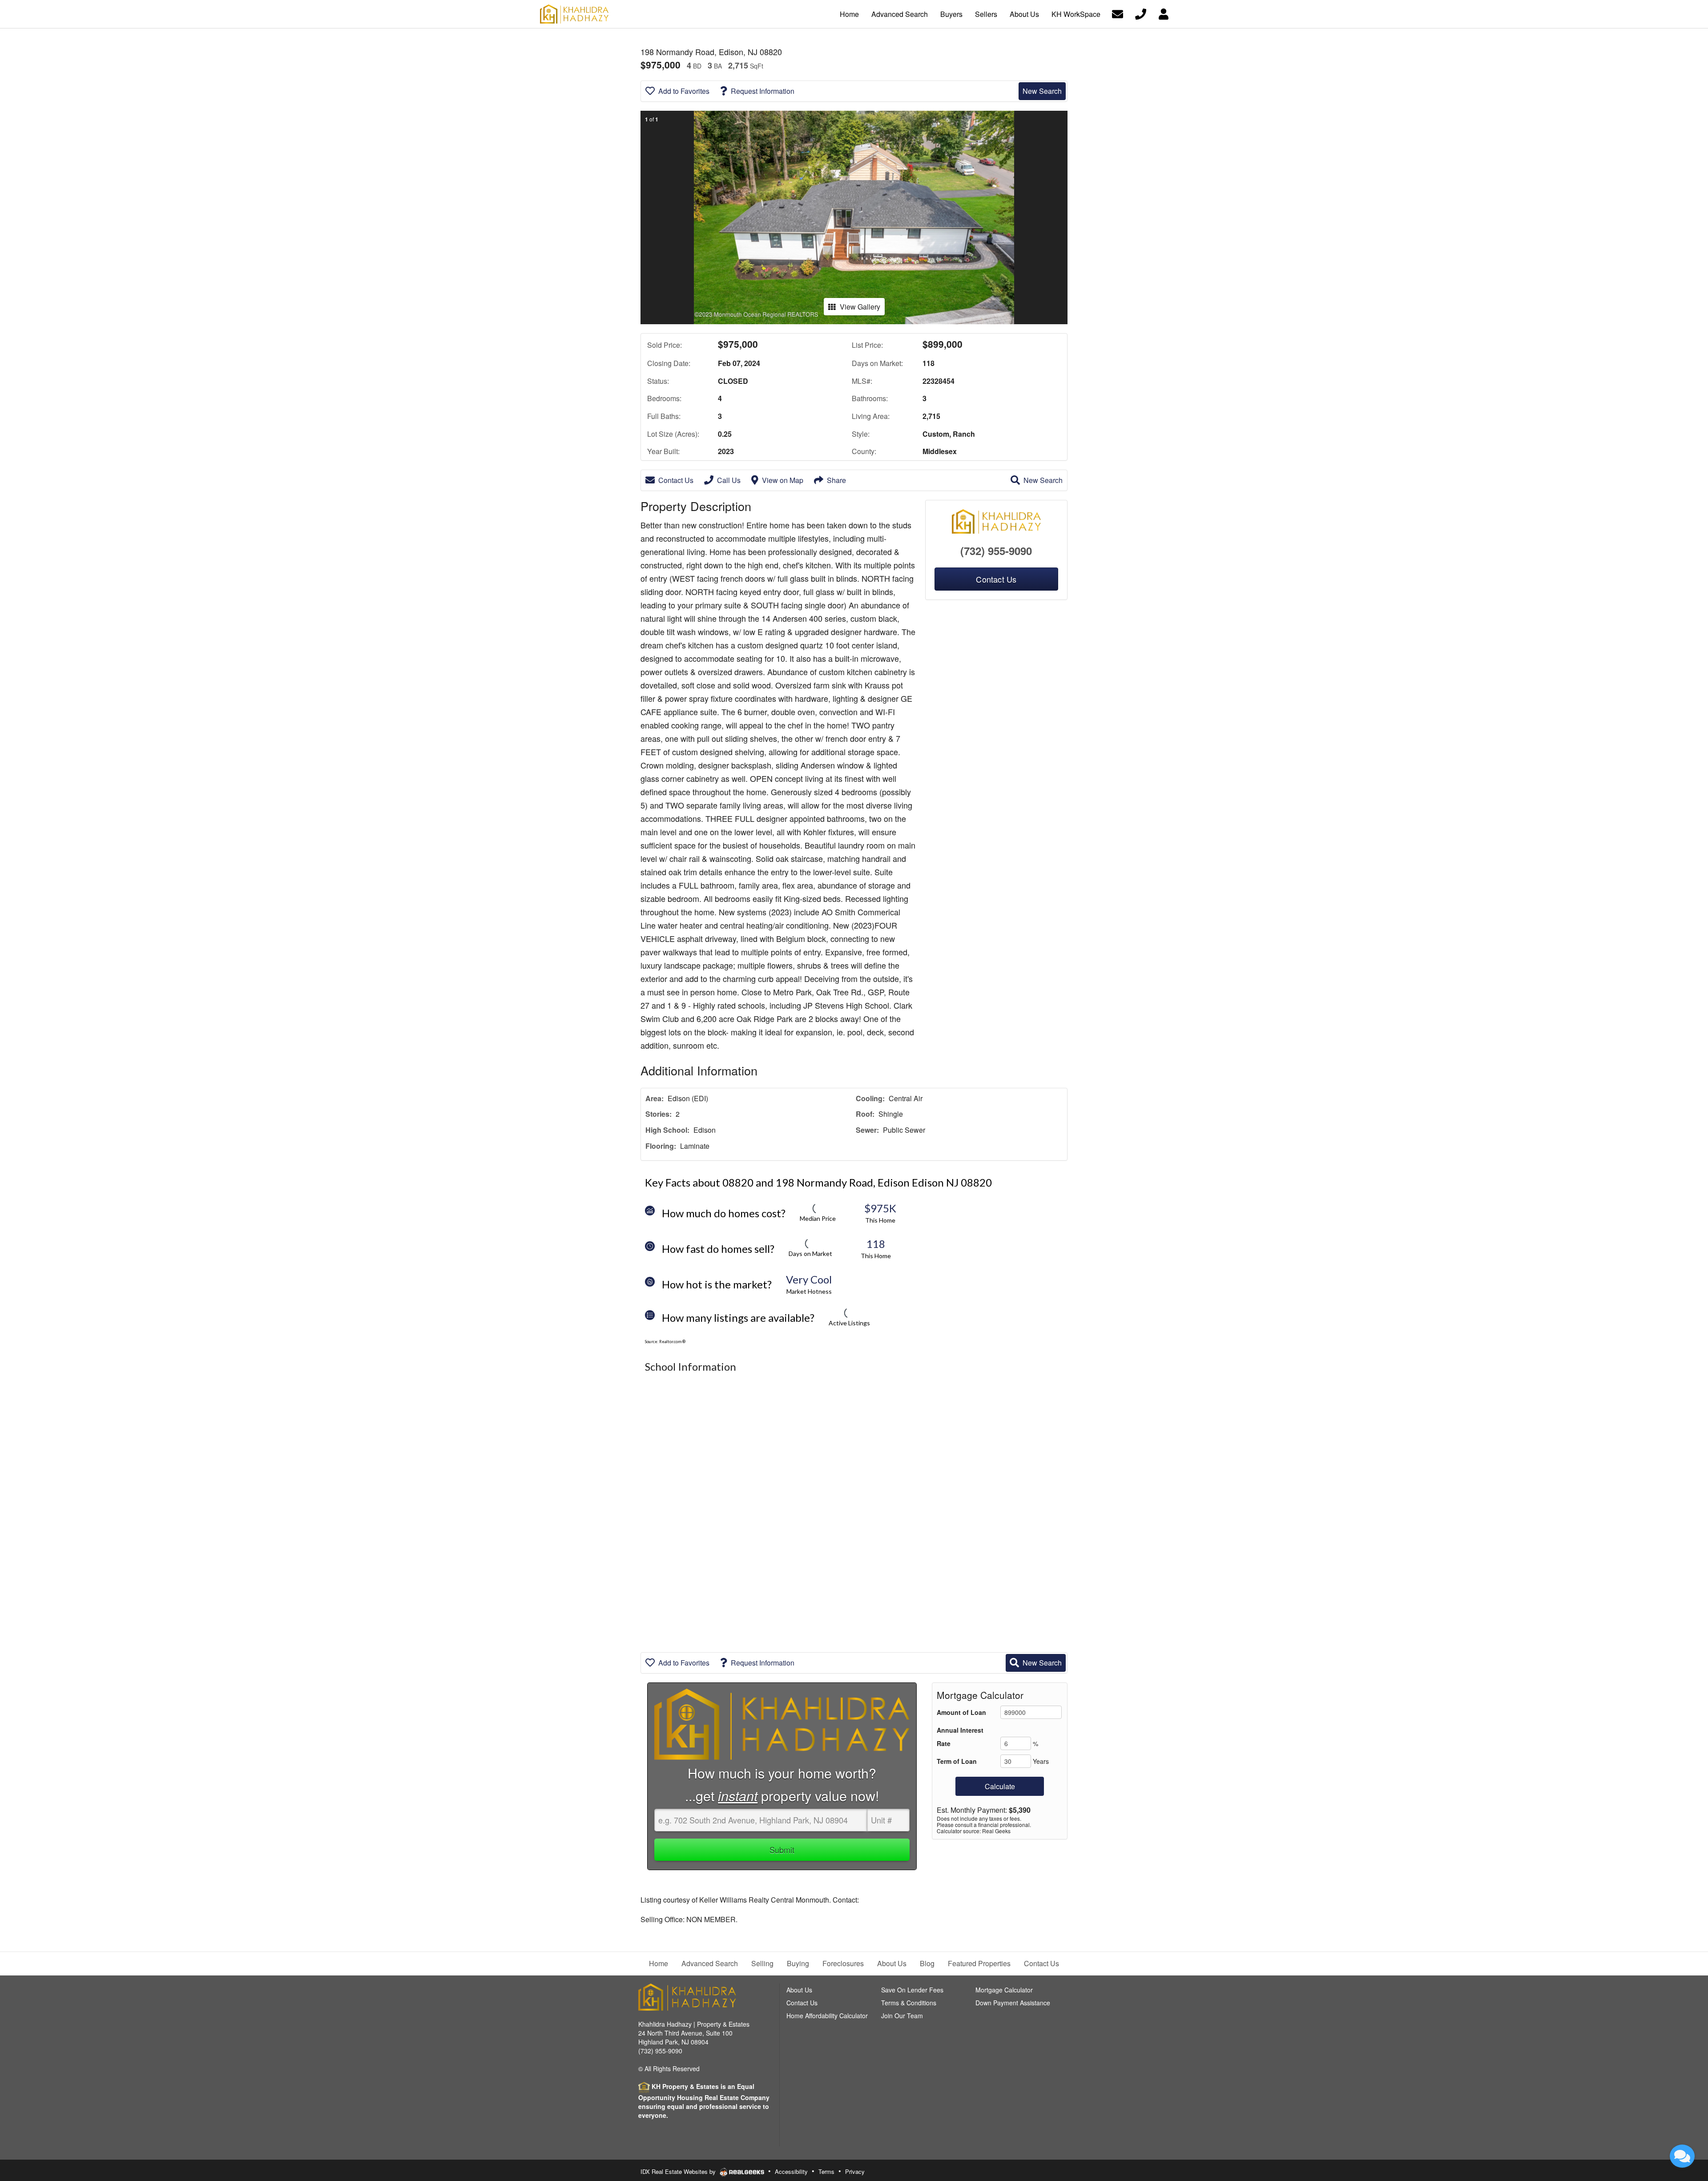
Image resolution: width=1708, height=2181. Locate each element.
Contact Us (676, 480)
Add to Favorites (684, 91)
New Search (1042, 91)
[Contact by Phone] (1141, 13)
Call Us (729, 480)
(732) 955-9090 (996, 551)
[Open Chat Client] (1682, 2156)
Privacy (855, 2171)
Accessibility (791, 2171)
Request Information (763, 91)
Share (836, 480)
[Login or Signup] (1164, 13)
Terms (826, 2171)
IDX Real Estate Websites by (679, 2171)
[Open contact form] (1118, 13)
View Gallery (860, 307)
